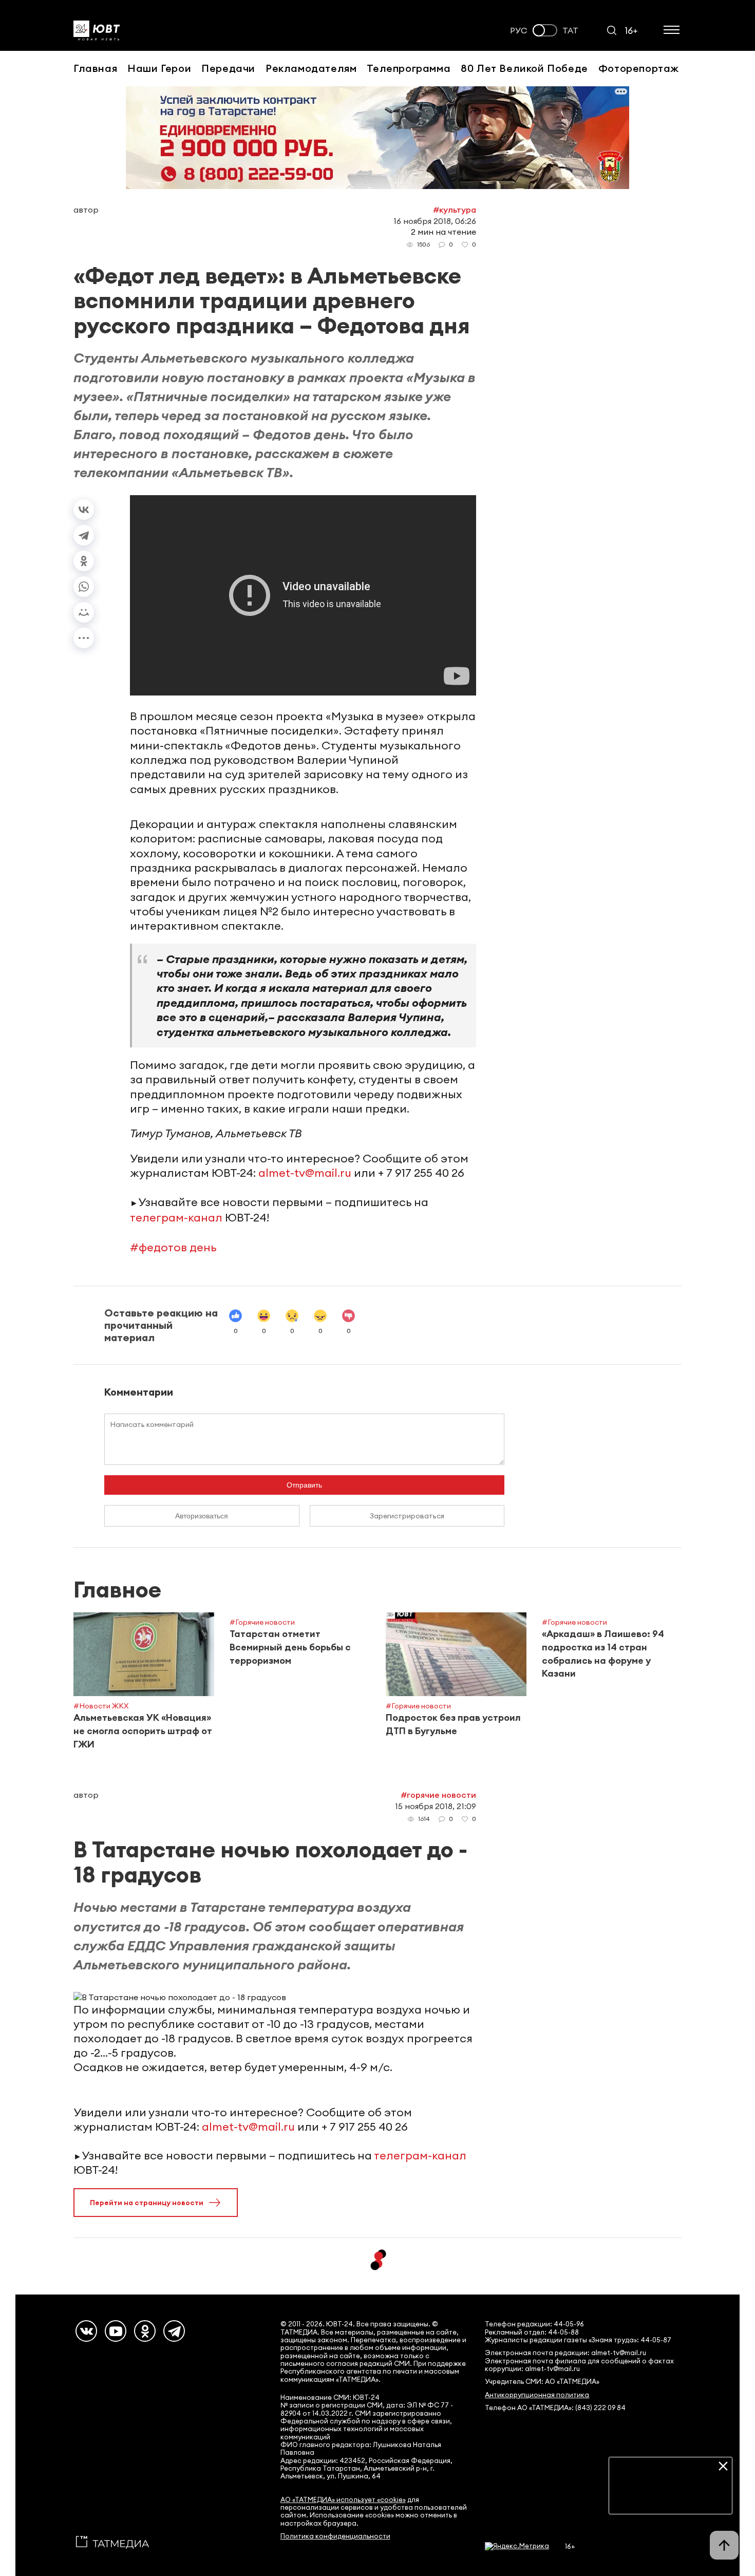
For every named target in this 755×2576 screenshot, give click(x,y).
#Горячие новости (438, 1795)
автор (86, 210)
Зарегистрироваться (407, 1516)
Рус (519, 31)
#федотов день (173, 1247)
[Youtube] (116, 2331)
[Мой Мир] (84, 612)
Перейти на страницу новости (147, 2203)
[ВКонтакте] (84, 510)
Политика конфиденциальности (335, 2536)
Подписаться (671, 2498)
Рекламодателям (311, 68)
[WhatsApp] (84, 587)
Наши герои (159, 68)
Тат (570, 31)
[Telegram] (84, 535)
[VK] (86, 2331)
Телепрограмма (409, 68)
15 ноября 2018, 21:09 (436, 1806)
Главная (95, 68)
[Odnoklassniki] (145, 2331)
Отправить (304, 1485)
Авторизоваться (202, 1516)
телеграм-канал (176, 1217)
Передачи (228, 68)
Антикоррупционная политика (537, 2395)
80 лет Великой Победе (524, 68)
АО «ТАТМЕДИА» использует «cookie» (343, 2500)
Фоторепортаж (639, 68)
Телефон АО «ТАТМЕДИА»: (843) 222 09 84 (555, 2408)
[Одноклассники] (84, 561)
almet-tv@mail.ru (305, 1173)
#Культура (455, 210)
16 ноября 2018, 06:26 (435, 221)
